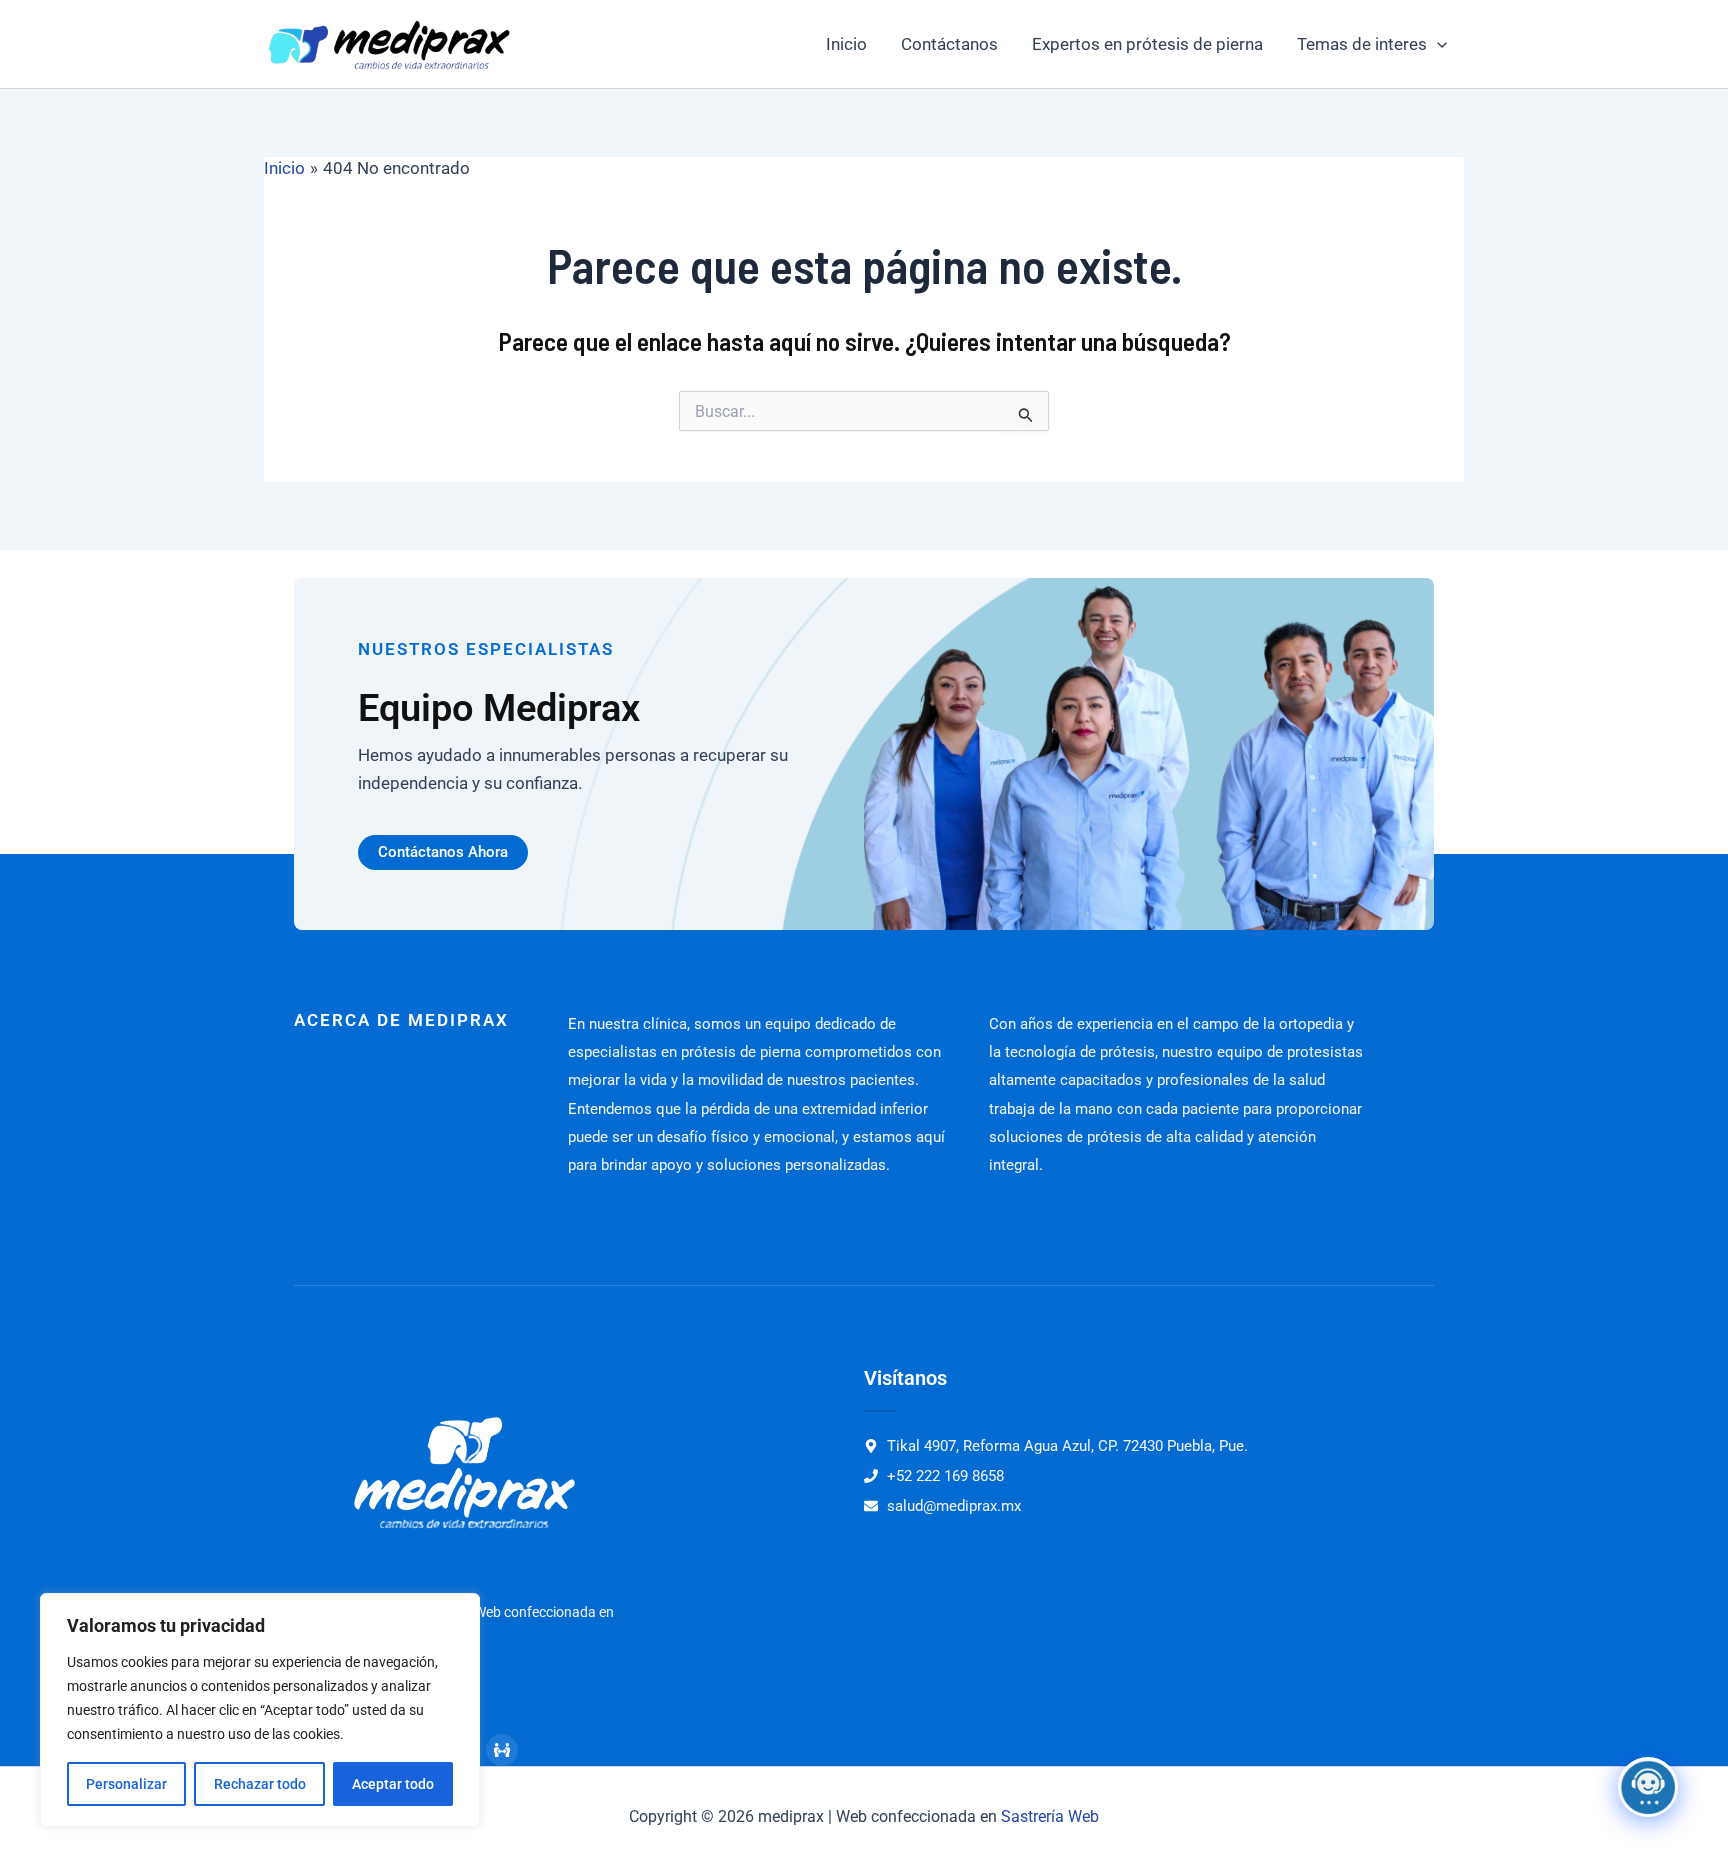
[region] (260, 1710)
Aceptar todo (393, 1784)
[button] (1437, 44)
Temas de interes (1362, 44)
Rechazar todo (260, 1784)
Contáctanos (949, 44)
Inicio (846, 44)
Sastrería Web (1050, 1816)
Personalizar (126, 1784)
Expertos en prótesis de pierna (1147, 44)
